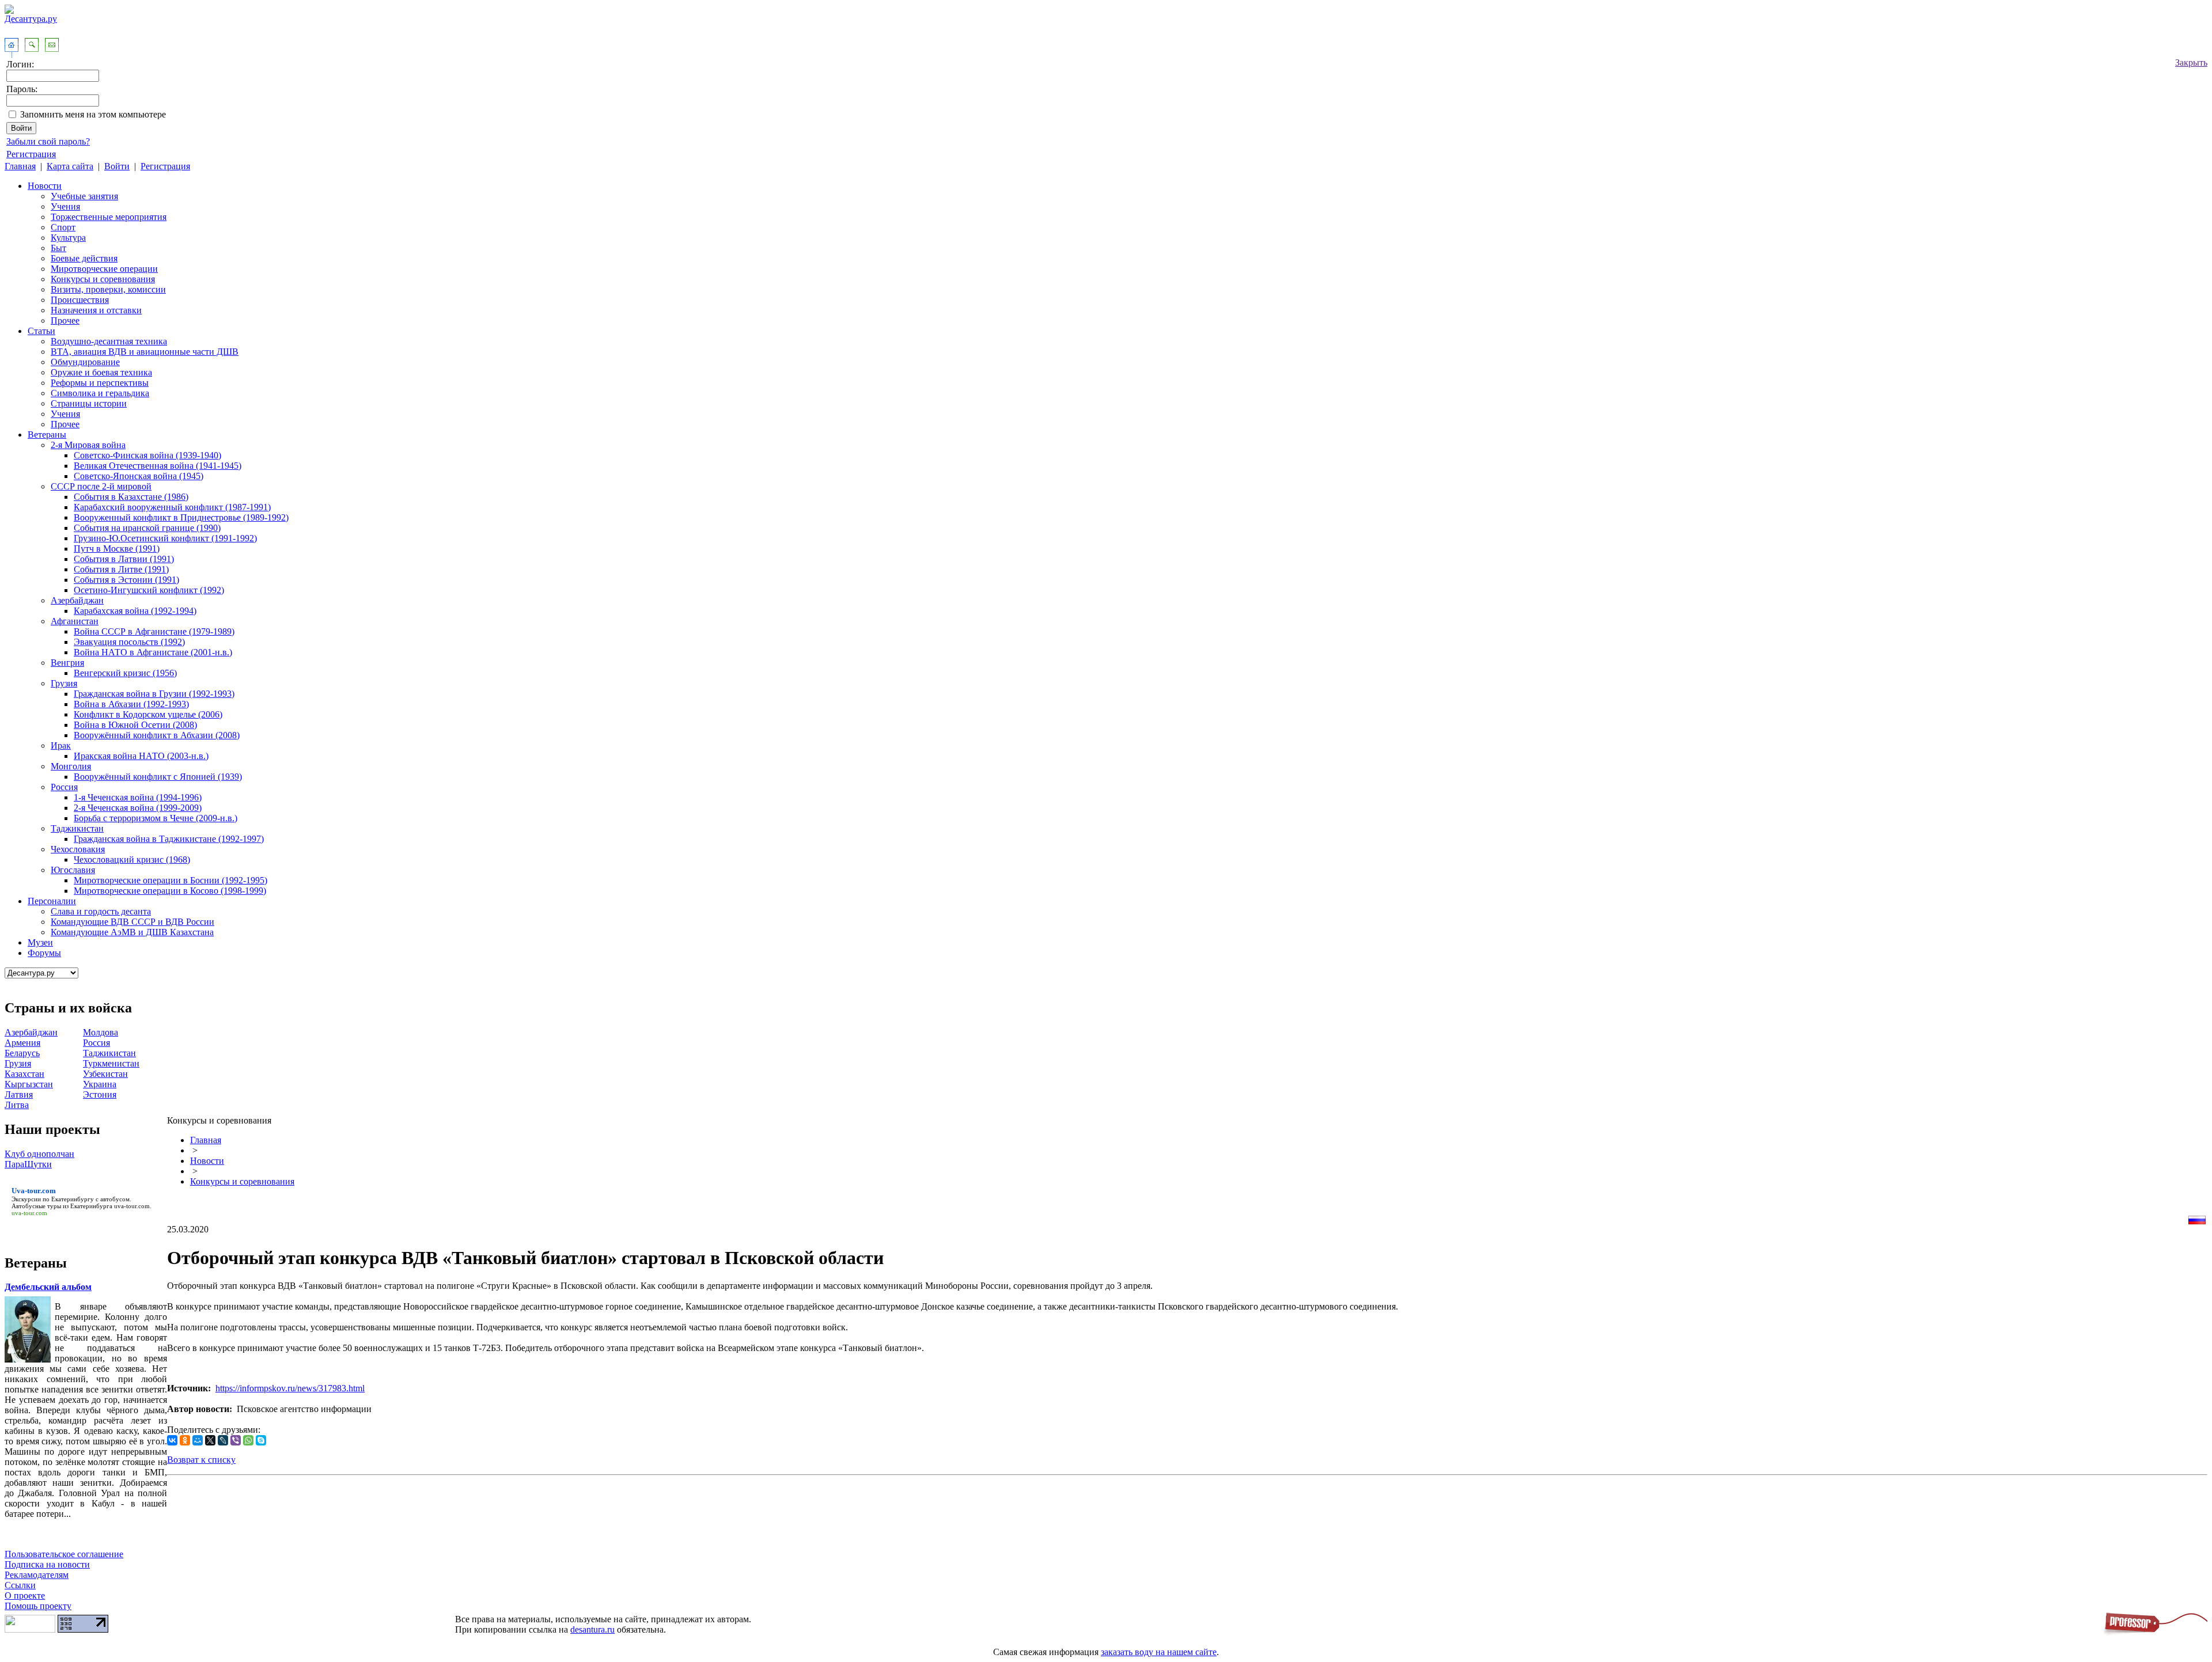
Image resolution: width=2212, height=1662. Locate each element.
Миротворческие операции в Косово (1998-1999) (170, 891)
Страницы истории (89, 403)
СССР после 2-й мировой (101, 486)
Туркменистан (111, 1063)
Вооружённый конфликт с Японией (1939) (158, 777)
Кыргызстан (29, 1084)
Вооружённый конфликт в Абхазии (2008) (157, 735)
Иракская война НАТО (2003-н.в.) (141, 756)
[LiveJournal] (223, 1440)
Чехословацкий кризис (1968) (132, 860)
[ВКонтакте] (172, 1440)
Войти (117, 166)
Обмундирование (85, 362)
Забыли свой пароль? (48, 141)
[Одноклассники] (185, 1440)
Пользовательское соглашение (64, 1554)
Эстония (100, 1094)
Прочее (65, 320)
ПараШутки (28, 1164)
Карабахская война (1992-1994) (135, 611)
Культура (68, 238)
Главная (20, 166)
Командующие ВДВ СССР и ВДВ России (132, 922)
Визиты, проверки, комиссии (108, 289)
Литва (17, 1105)
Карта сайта (70, 166)
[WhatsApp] (248, 1440)
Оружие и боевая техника (101, 372)
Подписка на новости (47, 1564)
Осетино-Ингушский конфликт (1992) (149, 590)
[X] (210, 1440)
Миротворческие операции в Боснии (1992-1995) (171, 880)
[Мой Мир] (198, 1440)
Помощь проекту (38, 1606)
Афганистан (75, 621)
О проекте (25, 1595)
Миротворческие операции (104, 269)
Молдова (101, 1032)
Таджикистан (77, 828)
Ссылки (20, 1585)
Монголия (71, 766)
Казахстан (24, 1074)
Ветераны (47, 435)
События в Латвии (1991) (124, 559)
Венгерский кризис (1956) (125, 673)
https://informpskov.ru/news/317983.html (290, 1388)
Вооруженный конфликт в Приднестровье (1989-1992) (181, 517)
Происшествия (80, 300)
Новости (45, 186)
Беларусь (22, 1053)
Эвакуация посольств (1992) (129, 642)
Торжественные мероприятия (109, 217)
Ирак (61, 745)
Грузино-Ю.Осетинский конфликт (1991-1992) (165, 538)
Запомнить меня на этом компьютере (93, 114)
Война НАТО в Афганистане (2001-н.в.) (153, 652)
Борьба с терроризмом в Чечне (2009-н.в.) (156, 818)
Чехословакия (78, 849)
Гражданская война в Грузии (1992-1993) (154, 694)
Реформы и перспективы (100, 383)
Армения (22, 1043)
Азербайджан (77, 600)
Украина (100, 1084)
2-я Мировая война (88, 445)
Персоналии (52, 901)
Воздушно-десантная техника (109, 341)
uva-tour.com (132, 1206)
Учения (65, 206)
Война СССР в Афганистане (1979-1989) (154, 631)
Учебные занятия (84, 196)
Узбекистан (105, 1074)
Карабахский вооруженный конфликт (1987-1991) (172, 507)
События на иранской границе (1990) (147, 528)
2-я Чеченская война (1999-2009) (138, 808)
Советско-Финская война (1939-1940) (147, 455)
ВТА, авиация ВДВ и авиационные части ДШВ (145, 352)
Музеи (40, 942)
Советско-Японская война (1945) (139, 476)
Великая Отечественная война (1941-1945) (158, 466)
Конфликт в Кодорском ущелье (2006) (148, 714)
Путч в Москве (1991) (117, 549)
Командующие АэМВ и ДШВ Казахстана (132, 932)
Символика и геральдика (100, 393)
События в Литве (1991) (121, 569)
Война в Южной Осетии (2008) (135, 725)
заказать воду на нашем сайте (1159, 1652)
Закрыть (2191, 62)
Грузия (64, 683)
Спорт (63, 227)
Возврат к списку (201, 1460)
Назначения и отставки (96, 310)
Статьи (41, 331)
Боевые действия (84, 258)
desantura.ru (592, 1629)
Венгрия (67, 663)
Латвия (19, 1094)
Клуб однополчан (39, 1154)
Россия (64, 787)
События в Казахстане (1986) (131, 497)
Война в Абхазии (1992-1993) (131, 704)
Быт (58, 248)
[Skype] (261, 1440)
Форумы (44, 953)
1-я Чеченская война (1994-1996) (138, 797)
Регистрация (31, 154)
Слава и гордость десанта (101, 911)
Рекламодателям (37, 1575)
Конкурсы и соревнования (103, 279)
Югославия (73, 870)
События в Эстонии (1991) (126, 580)
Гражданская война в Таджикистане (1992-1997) (169, 839)
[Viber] (236, 1440)
